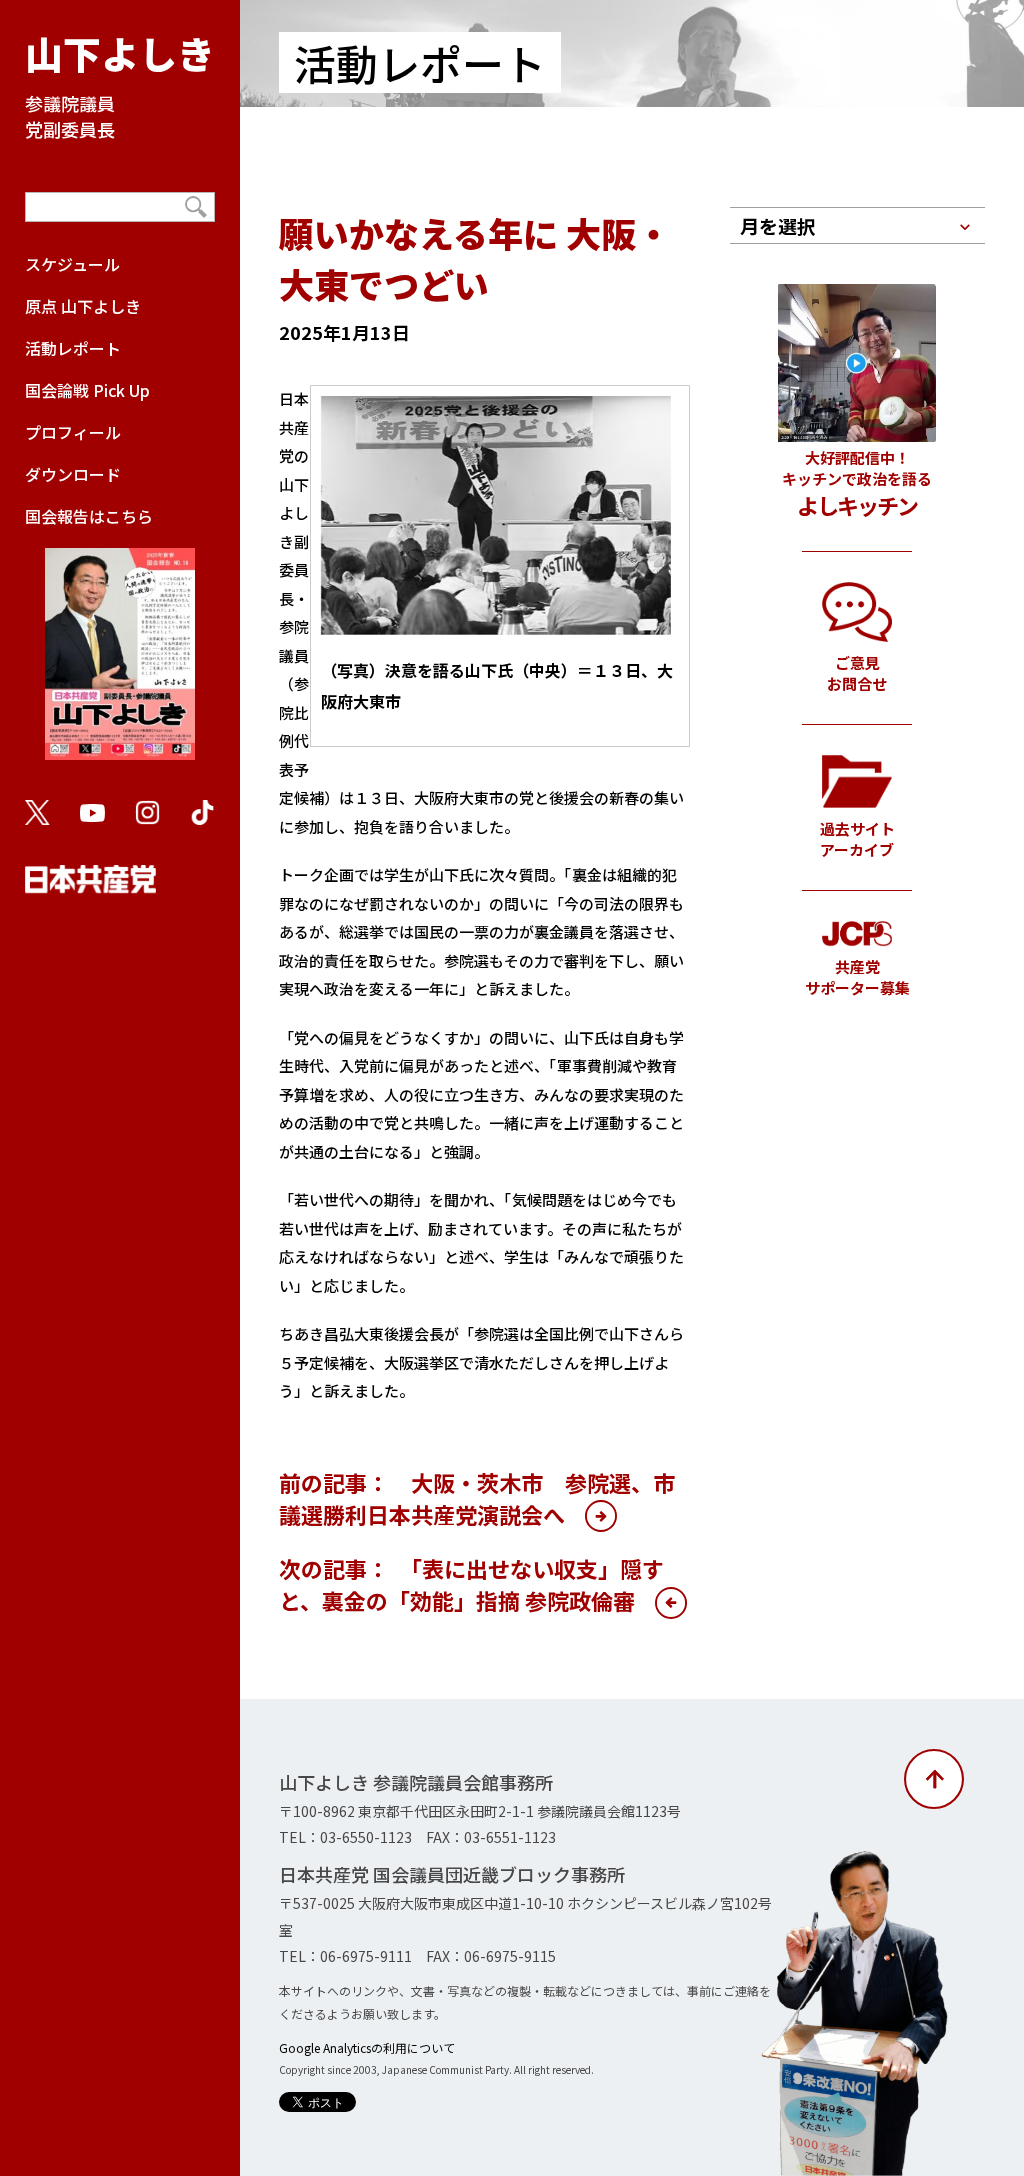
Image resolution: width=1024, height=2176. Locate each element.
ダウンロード (73, 474)
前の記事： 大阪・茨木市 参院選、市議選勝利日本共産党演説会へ (477, 1498)
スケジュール (72, 264)
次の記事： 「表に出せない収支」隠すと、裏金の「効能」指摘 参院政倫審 (471, 1584)
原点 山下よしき (83, 306)
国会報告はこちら (89, 516)
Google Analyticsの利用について (367, 2047)
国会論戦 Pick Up (87, 390)
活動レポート (73, 348)
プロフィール (73, 432)
